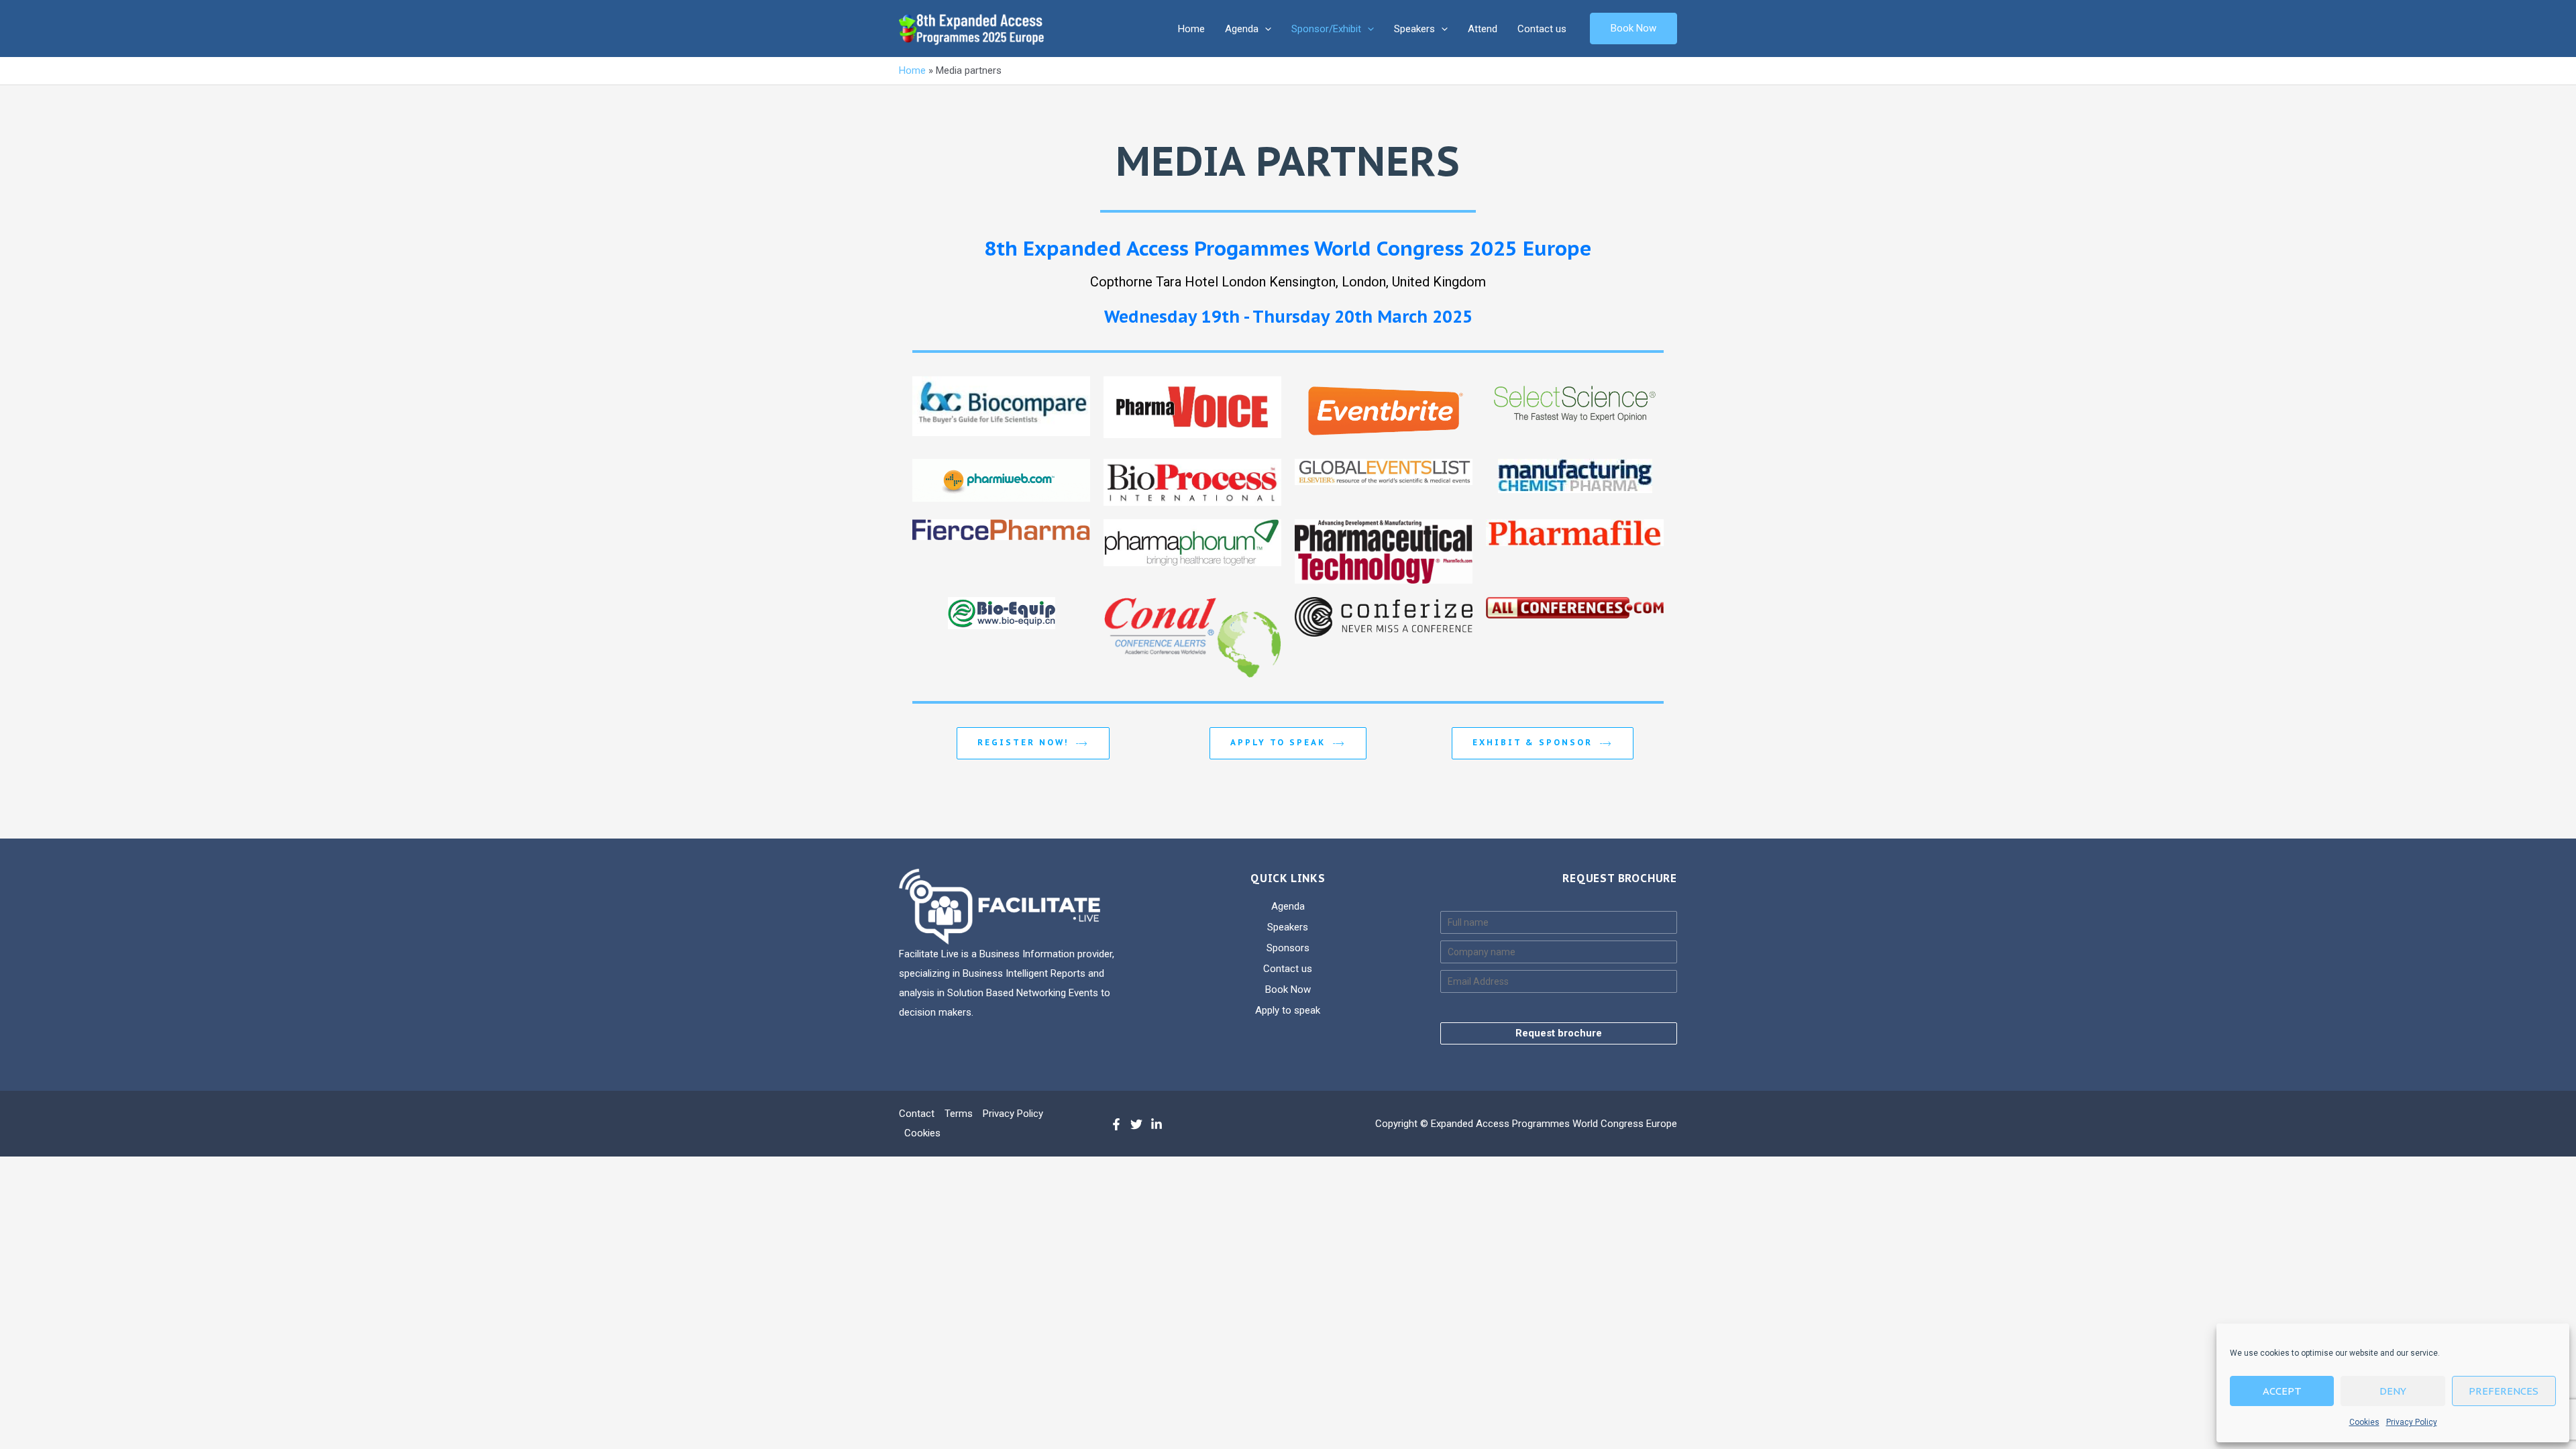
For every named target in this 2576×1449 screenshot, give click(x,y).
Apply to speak (1280, 742)
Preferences (2504, 1391)
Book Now (1288, 989)
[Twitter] (1136, 1124)
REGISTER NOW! (1025, 742)
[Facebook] (1116, 1124)
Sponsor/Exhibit (1326, 29)
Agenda (1242, 29)
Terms (959, 1114)
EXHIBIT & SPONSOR (1535, 742)
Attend (1483, 29)
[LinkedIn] (1157, 1124)
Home (1191, 29)
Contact (917, 1114)
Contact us (1542, 29)
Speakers (1414, 29)
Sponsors (1288, 948)
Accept (2282, 1391)
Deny (2393, 1391)
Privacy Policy (2412, 1422)
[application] (1265, 29)
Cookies (2364, 1422)
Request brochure (1559, 1033)
